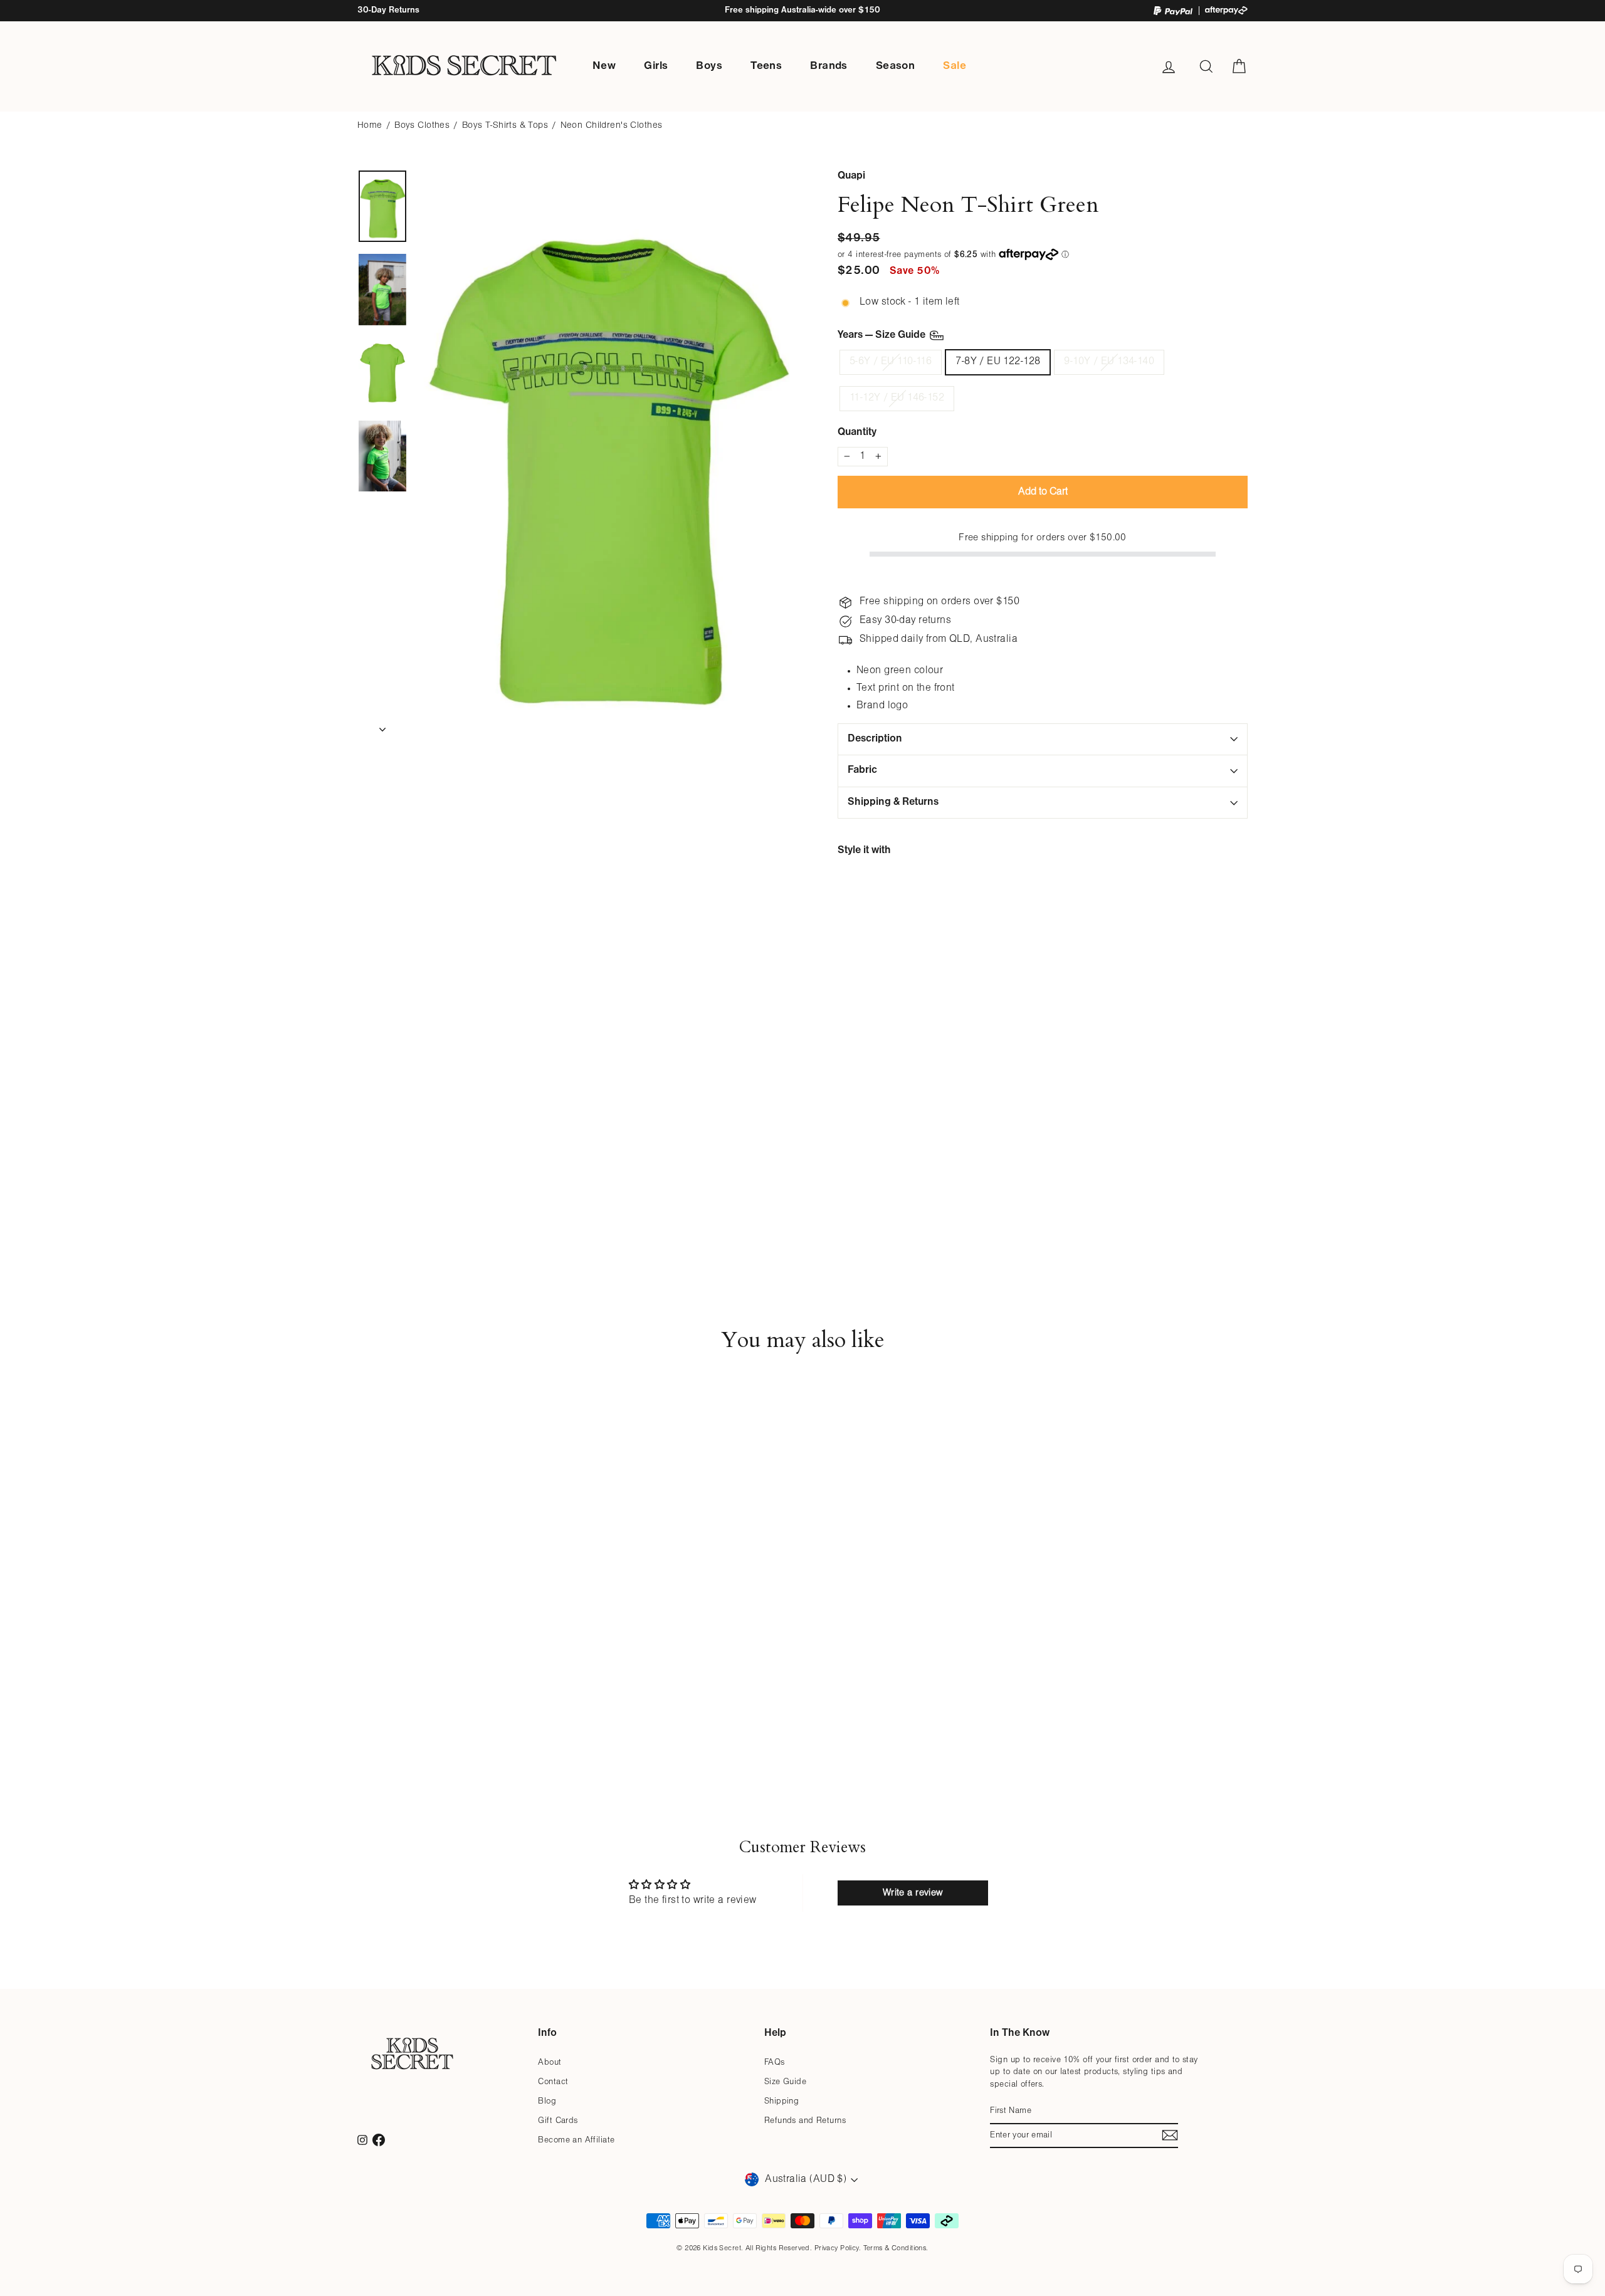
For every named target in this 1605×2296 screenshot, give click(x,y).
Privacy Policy (837, 2248)
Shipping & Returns (893, 802)
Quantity (857, 432)
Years (883, 335)
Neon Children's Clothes (612, 126)
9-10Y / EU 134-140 (1109, 362)
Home (370, 126)
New (604, 66)
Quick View (464, 1691)
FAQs (775, 2063)
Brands (829, 66)
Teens (766, 66)
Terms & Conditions (895, 2248)
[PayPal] (1173, 11)
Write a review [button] (913, 1893)
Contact (553, 2082)
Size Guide (785, 2082)
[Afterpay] (1226, 10)
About (550, 2063)
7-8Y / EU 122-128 (998, 362)
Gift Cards (558, 2121)
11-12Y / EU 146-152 (897, 398)
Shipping (781, 2101)
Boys (709, 66)
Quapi (851, 176)
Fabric (862, 770)
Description (875, 739)
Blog (547, 2101)
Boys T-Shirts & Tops (505, 126)
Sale (955, 66)
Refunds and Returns (805, 2121)
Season (896, 66)
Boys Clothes (422, 126)
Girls (656, 66)
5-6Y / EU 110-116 (891, 362)
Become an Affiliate (576, 2140)
